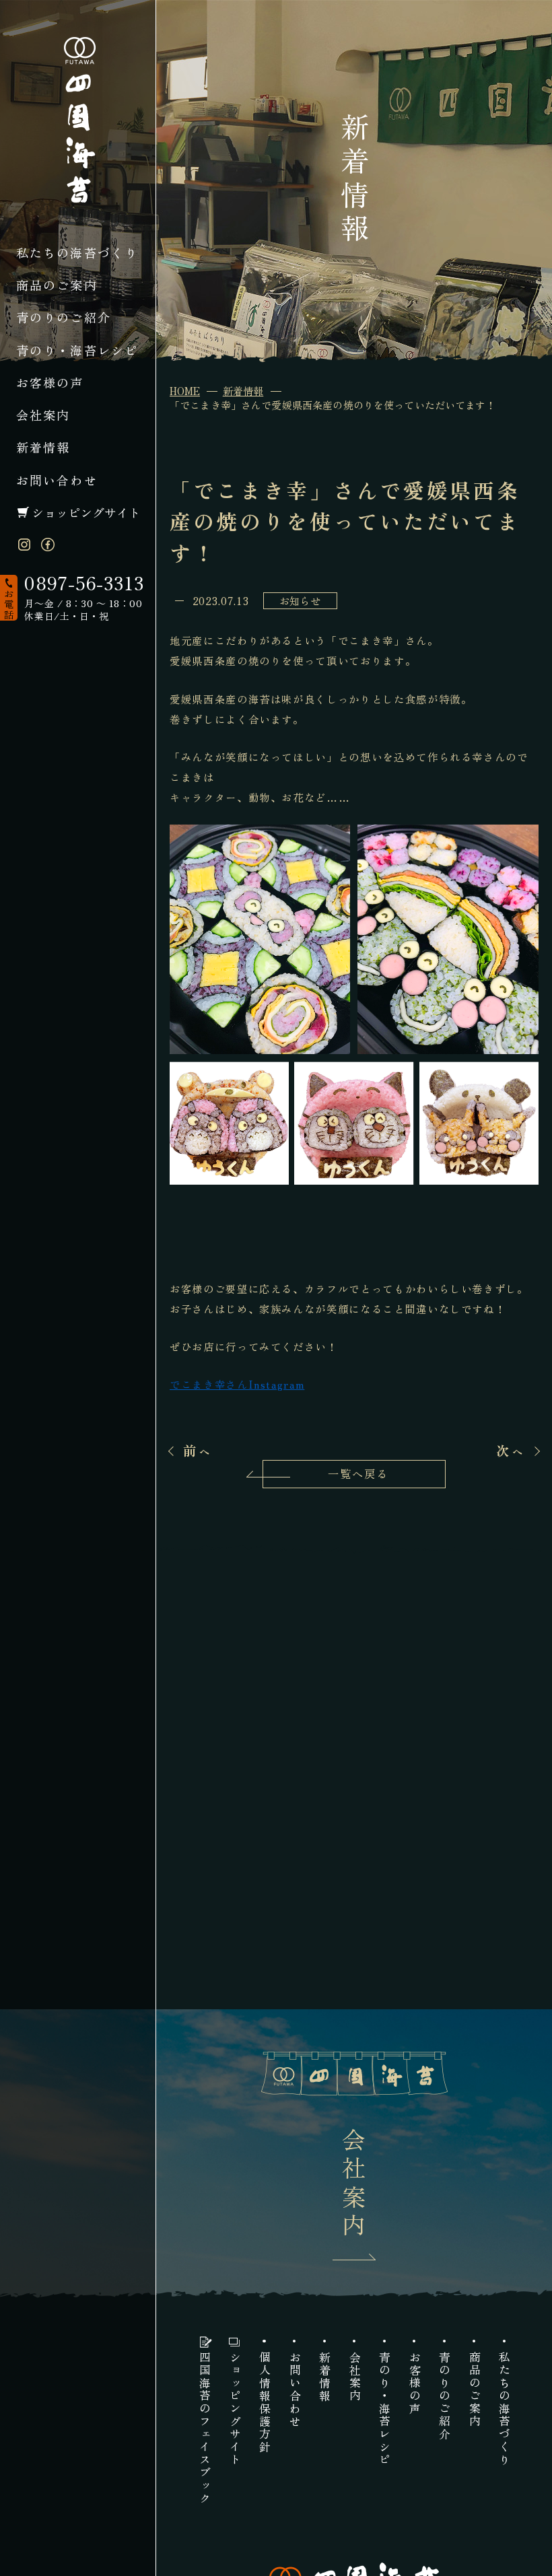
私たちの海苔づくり (77, 252)
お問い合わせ (57, 480)
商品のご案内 (57, 285)
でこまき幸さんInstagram (237, 1384)
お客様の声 (50, 382)
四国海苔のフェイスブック (204, 2428)
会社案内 (43, 415)
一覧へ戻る (358, 1473)
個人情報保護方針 (264, 2402)
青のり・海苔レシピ (77, 350)
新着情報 (43, 447)
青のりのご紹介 (64, 317)
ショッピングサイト (86, 512)
